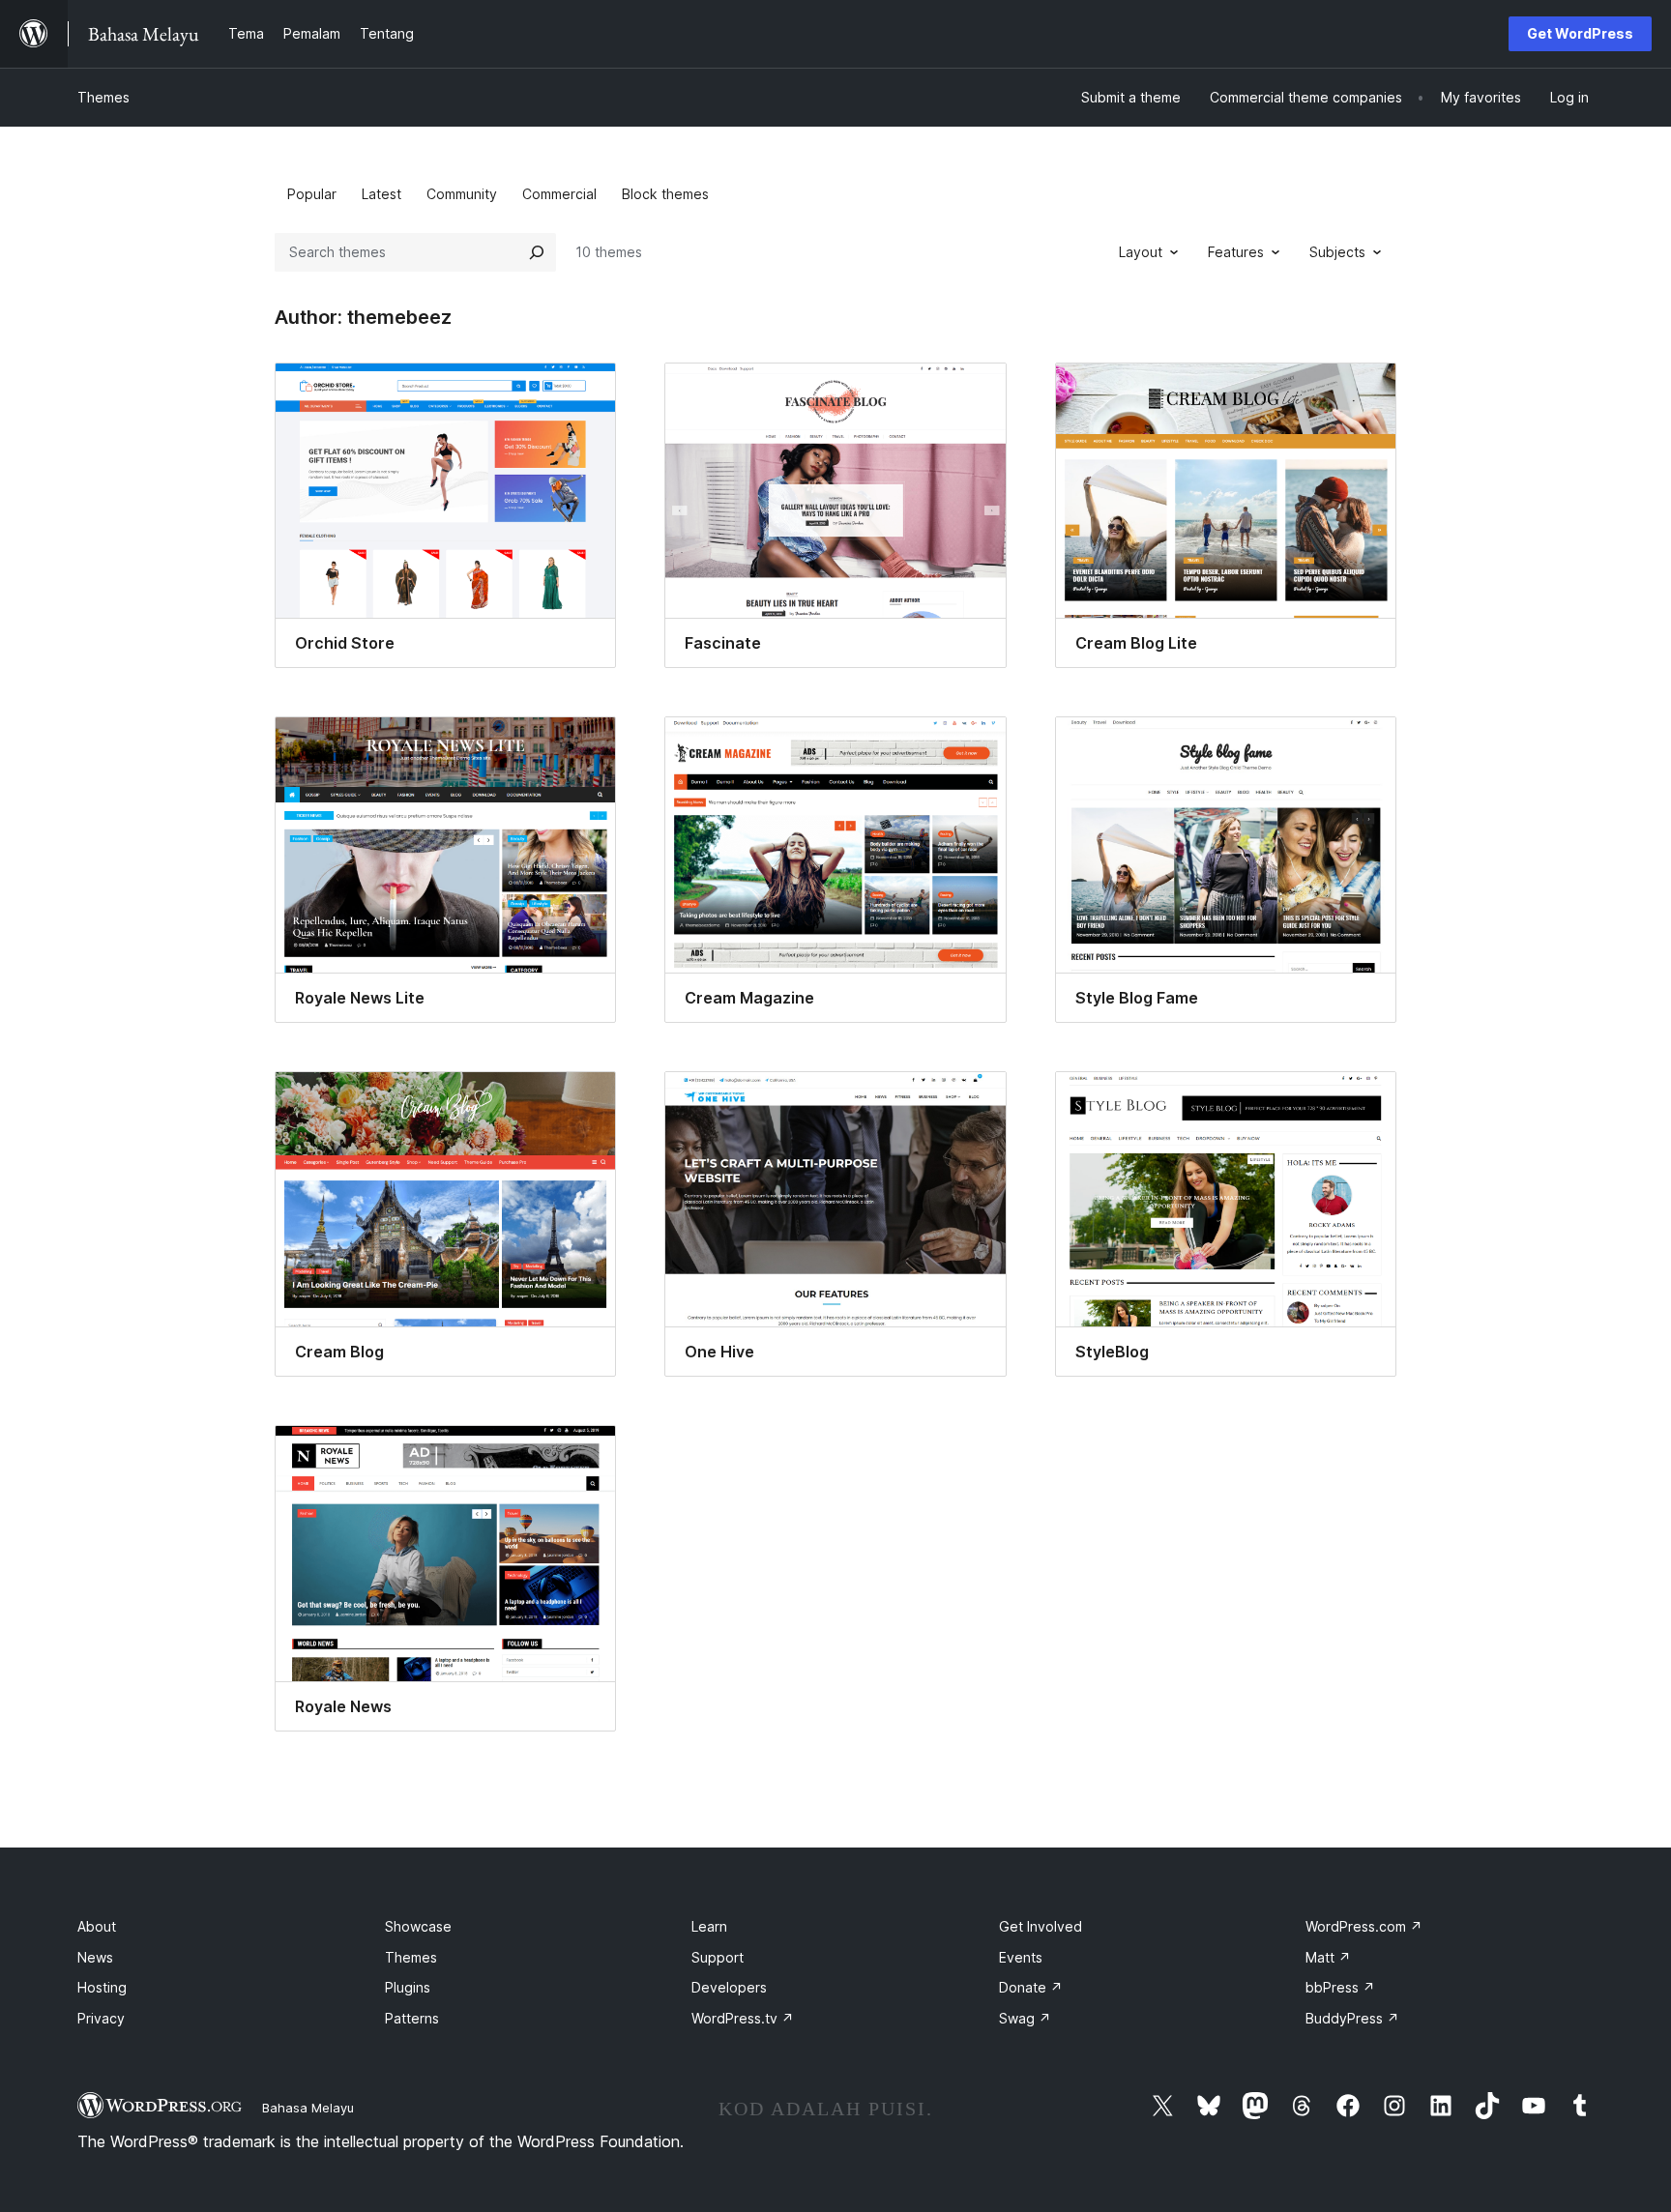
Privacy (101, 2018)
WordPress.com (1364, 1926)
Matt (1328, 1957)
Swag (1025, 2018)
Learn (709, 1926)
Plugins (408, 1987)
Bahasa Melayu (308, 2108)
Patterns (412, 2018)
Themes (103, 97)
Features (1236, 252)
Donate (1031, 1987)
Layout (1141, 252)
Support (718, 1957)
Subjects (1337, 252)
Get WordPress (1580, 33)
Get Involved (1041, 1926)
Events (1021, 1957)
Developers (729, 1987)
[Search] (537, 252)
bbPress (1340, 1987)
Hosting (102, 1987)
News (95, 1957)
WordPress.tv (743, 2018)
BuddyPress (1352, 2018)
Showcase (418, 1926)
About (97, 1926)
